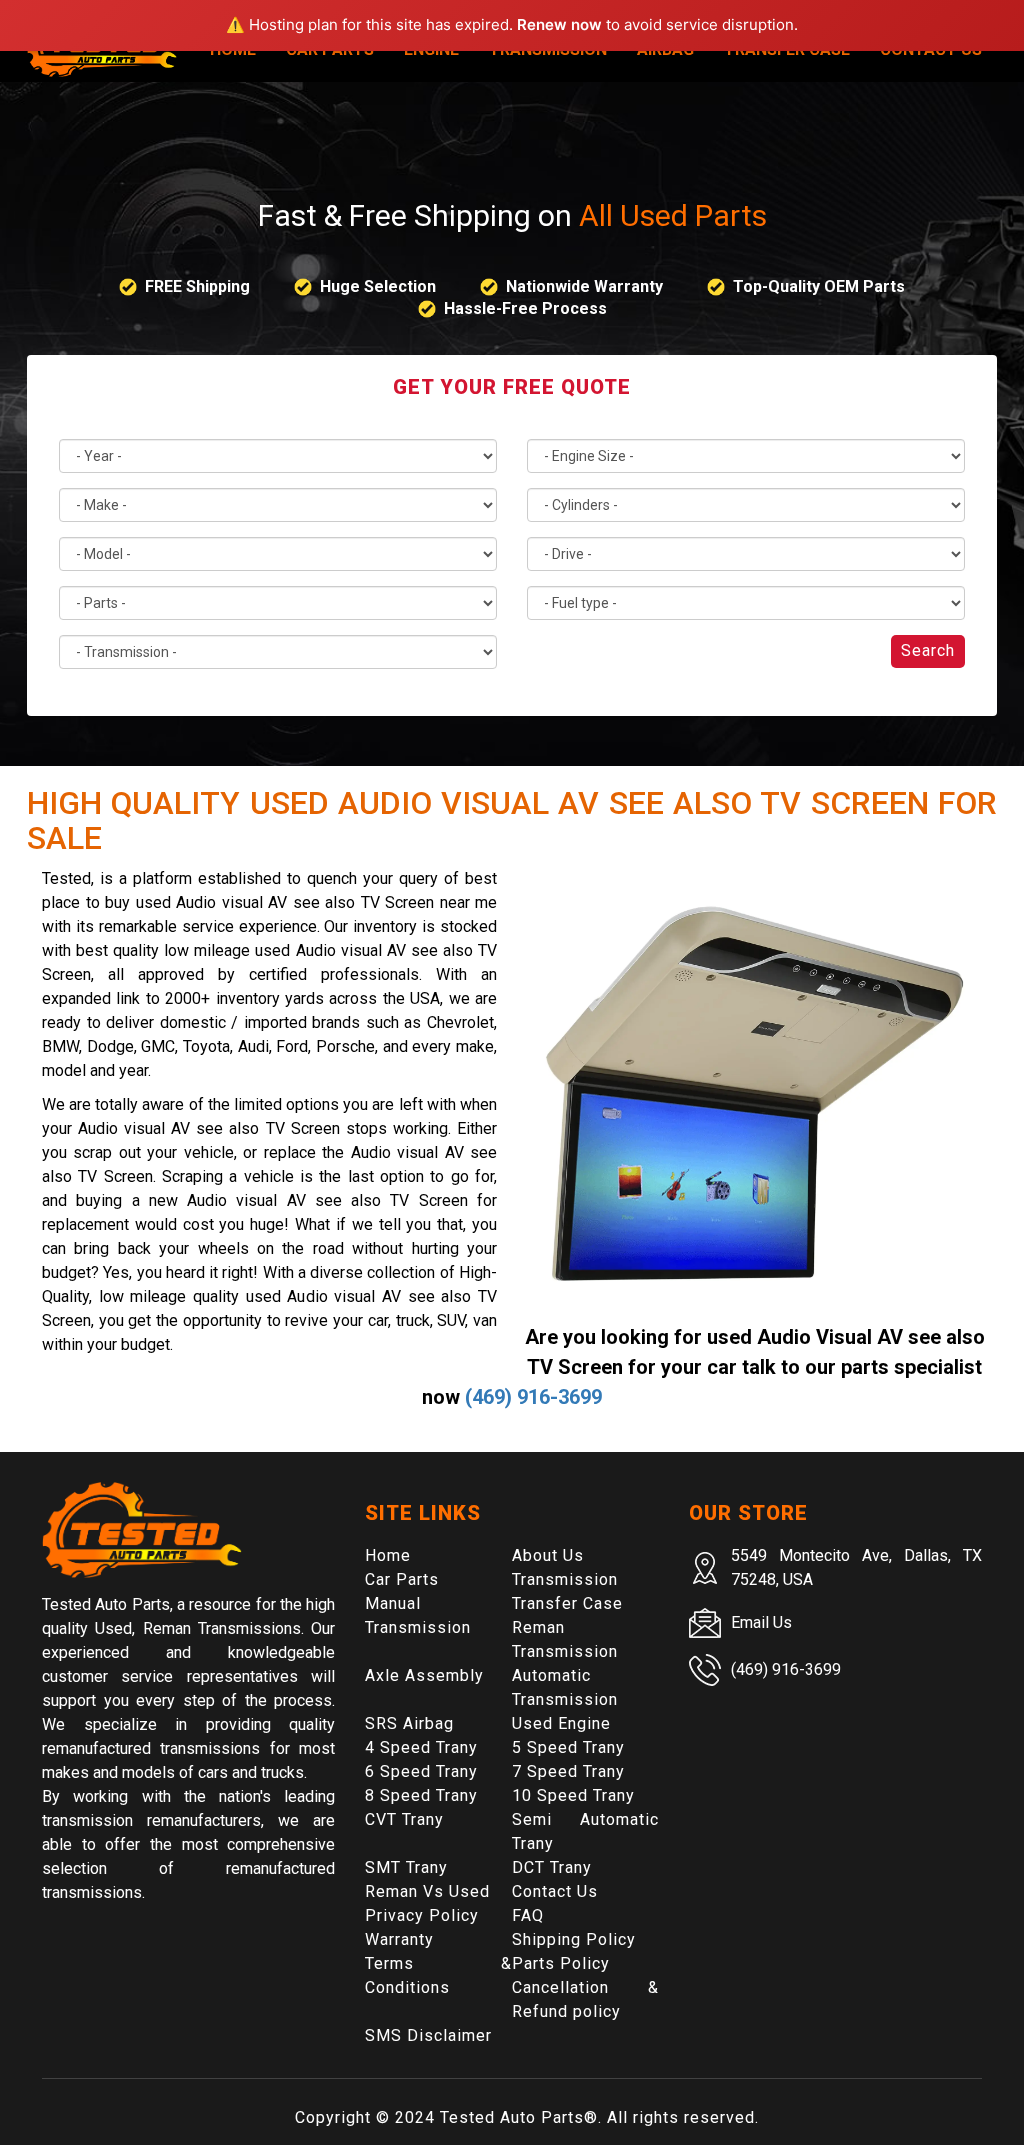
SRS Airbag (409, 1723)
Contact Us (555, 1891)
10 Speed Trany (573, 1795)
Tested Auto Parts (512, 2117)
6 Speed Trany (421, 1771)
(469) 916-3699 (533, 1397)
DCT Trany (552, 1867)
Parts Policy (561, 1963)
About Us (548, 1555)
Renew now (559, 24)
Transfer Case (567, 1603)
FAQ (528, 1915)
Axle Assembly (424, 1675)
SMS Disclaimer (428, 2035)
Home (388, 1555)
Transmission (565, 1579)
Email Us (761, 1622)
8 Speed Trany (421, 1795)
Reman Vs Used (427, 1891)
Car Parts (402, 1579)
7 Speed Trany (568, 1771)
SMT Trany (406, 1867)
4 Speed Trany (421, 1747)
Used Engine (561, 1723)
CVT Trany (404, 1819)
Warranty (399, 1939)
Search (928, 650)
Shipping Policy (574, 1939)
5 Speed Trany (568, 1747)
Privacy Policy (422, 1915)
